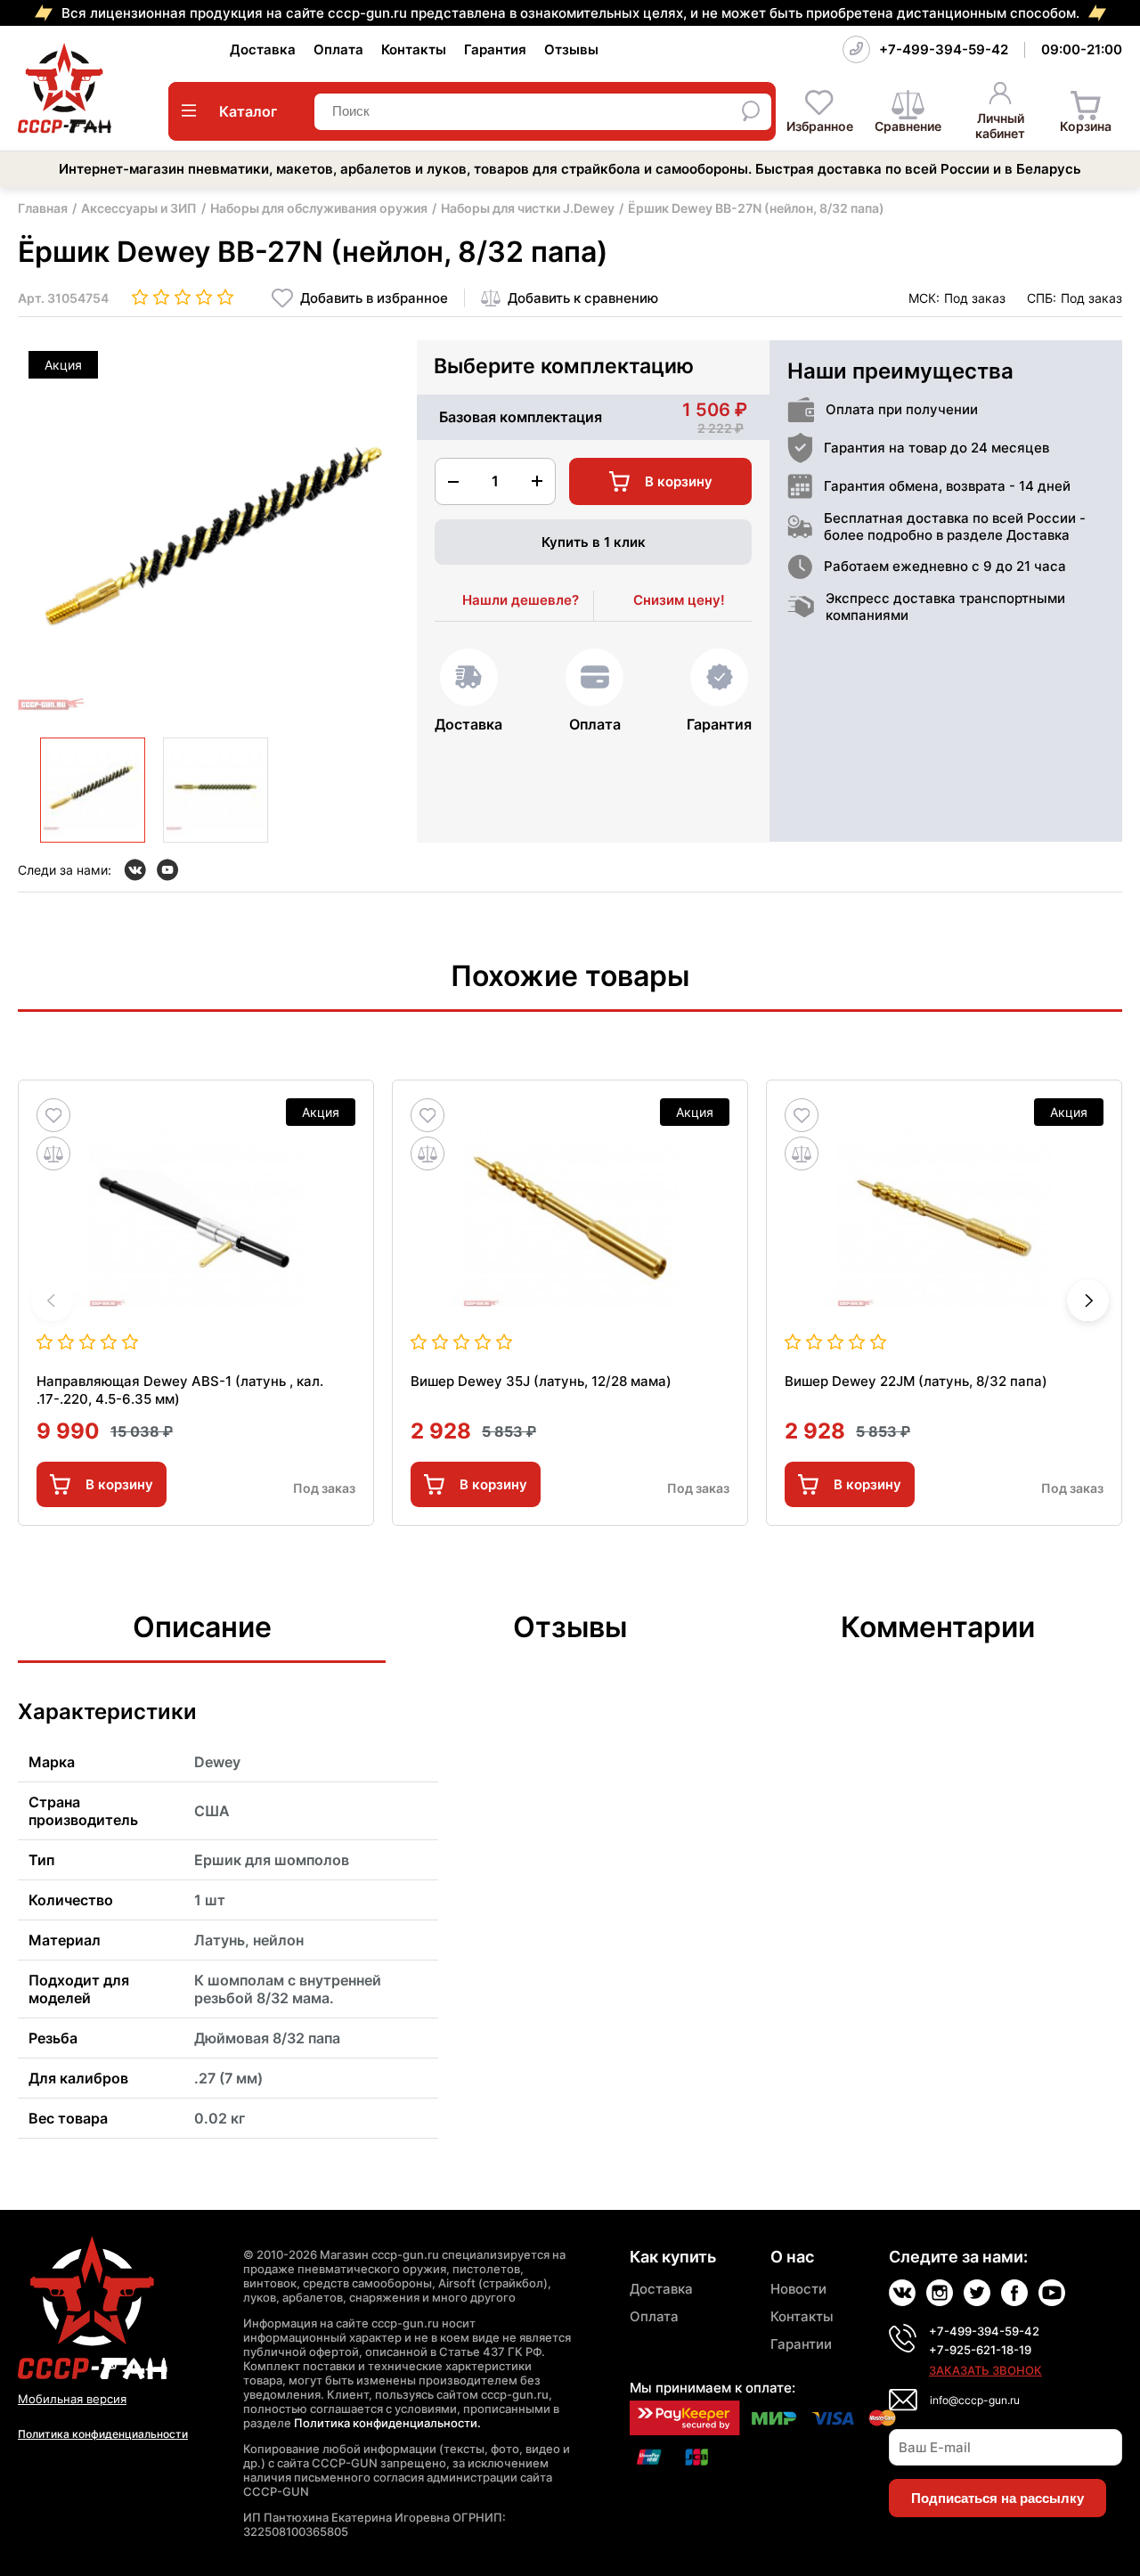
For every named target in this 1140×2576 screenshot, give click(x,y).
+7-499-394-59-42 (944, 49)
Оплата (338, 49)
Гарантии (801, 2344)
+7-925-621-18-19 (980, 2350)
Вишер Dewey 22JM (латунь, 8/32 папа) (916, 1381)
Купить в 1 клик (594, 542)
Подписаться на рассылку (997, 2498)
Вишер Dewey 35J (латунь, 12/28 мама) (541, 1381)
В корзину (119, 1484)
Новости (798, 2289)
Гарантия (495, 49)
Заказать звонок (985, 2370)
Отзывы (571, 49)
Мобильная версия (72, 2399)
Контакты (414, 49)
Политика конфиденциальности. (387, 2423)
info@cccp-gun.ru (975, 2400)
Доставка (263, 49)
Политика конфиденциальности (103, 2434)
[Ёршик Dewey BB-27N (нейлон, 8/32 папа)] (93, 790)
